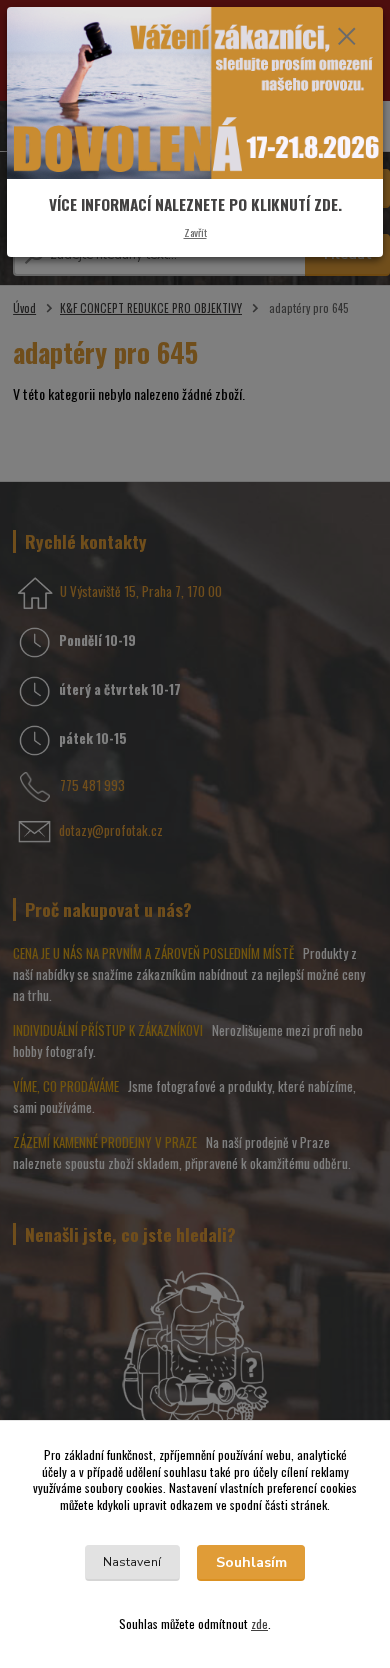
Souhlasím (251, 1562)
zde (259, 1623)
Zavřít (195, 232)
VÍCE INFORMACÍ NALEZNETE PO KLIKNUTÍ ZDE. (195, 204)
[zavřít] (347, 38)
